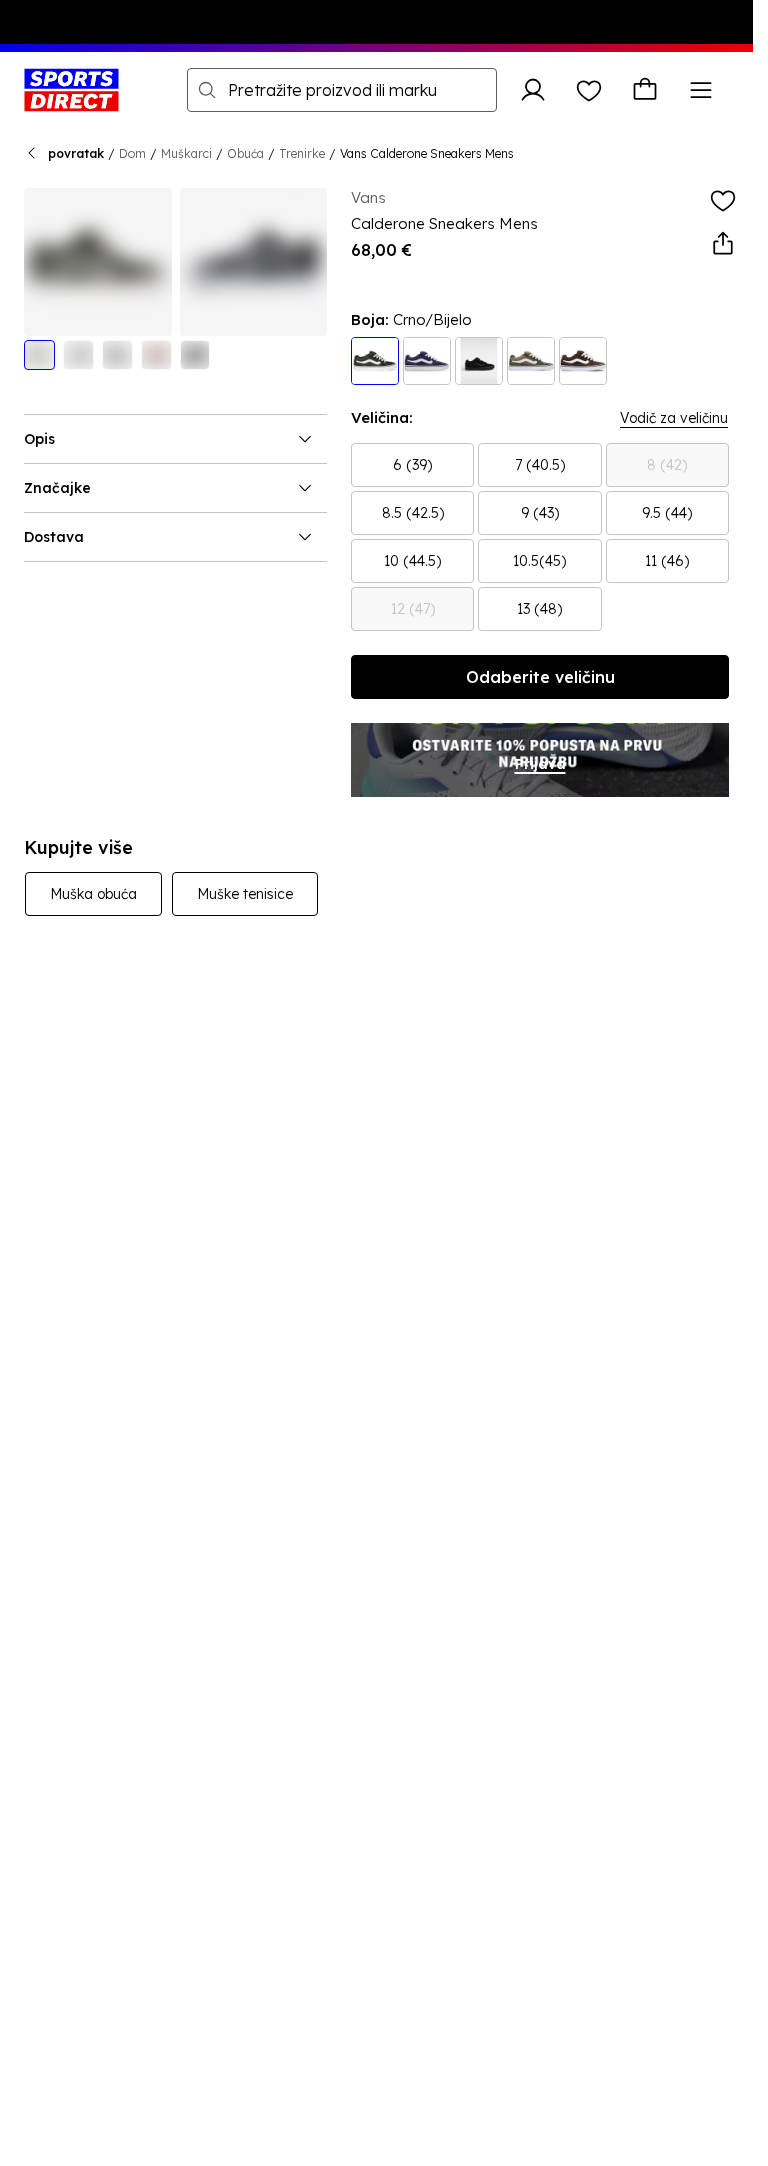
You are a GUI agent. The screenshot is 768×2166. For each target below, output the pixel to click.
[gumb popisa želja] (589, 90)
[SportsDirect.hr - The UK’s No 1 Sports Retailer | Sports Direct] (71, 90)
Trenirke (302, 153)
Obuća (245, 153)
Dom (132, 153)
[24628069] (583, 361)
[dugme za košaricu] (645, 90)
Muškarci (186, 153)
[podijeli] (723, 244)
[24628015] (531, 361)
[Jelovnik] (701, 90)
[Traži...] (207, 90)
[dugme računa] (533, 90)
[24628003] (375, 361)
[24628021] (427, 361)
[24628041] (479, 361)
